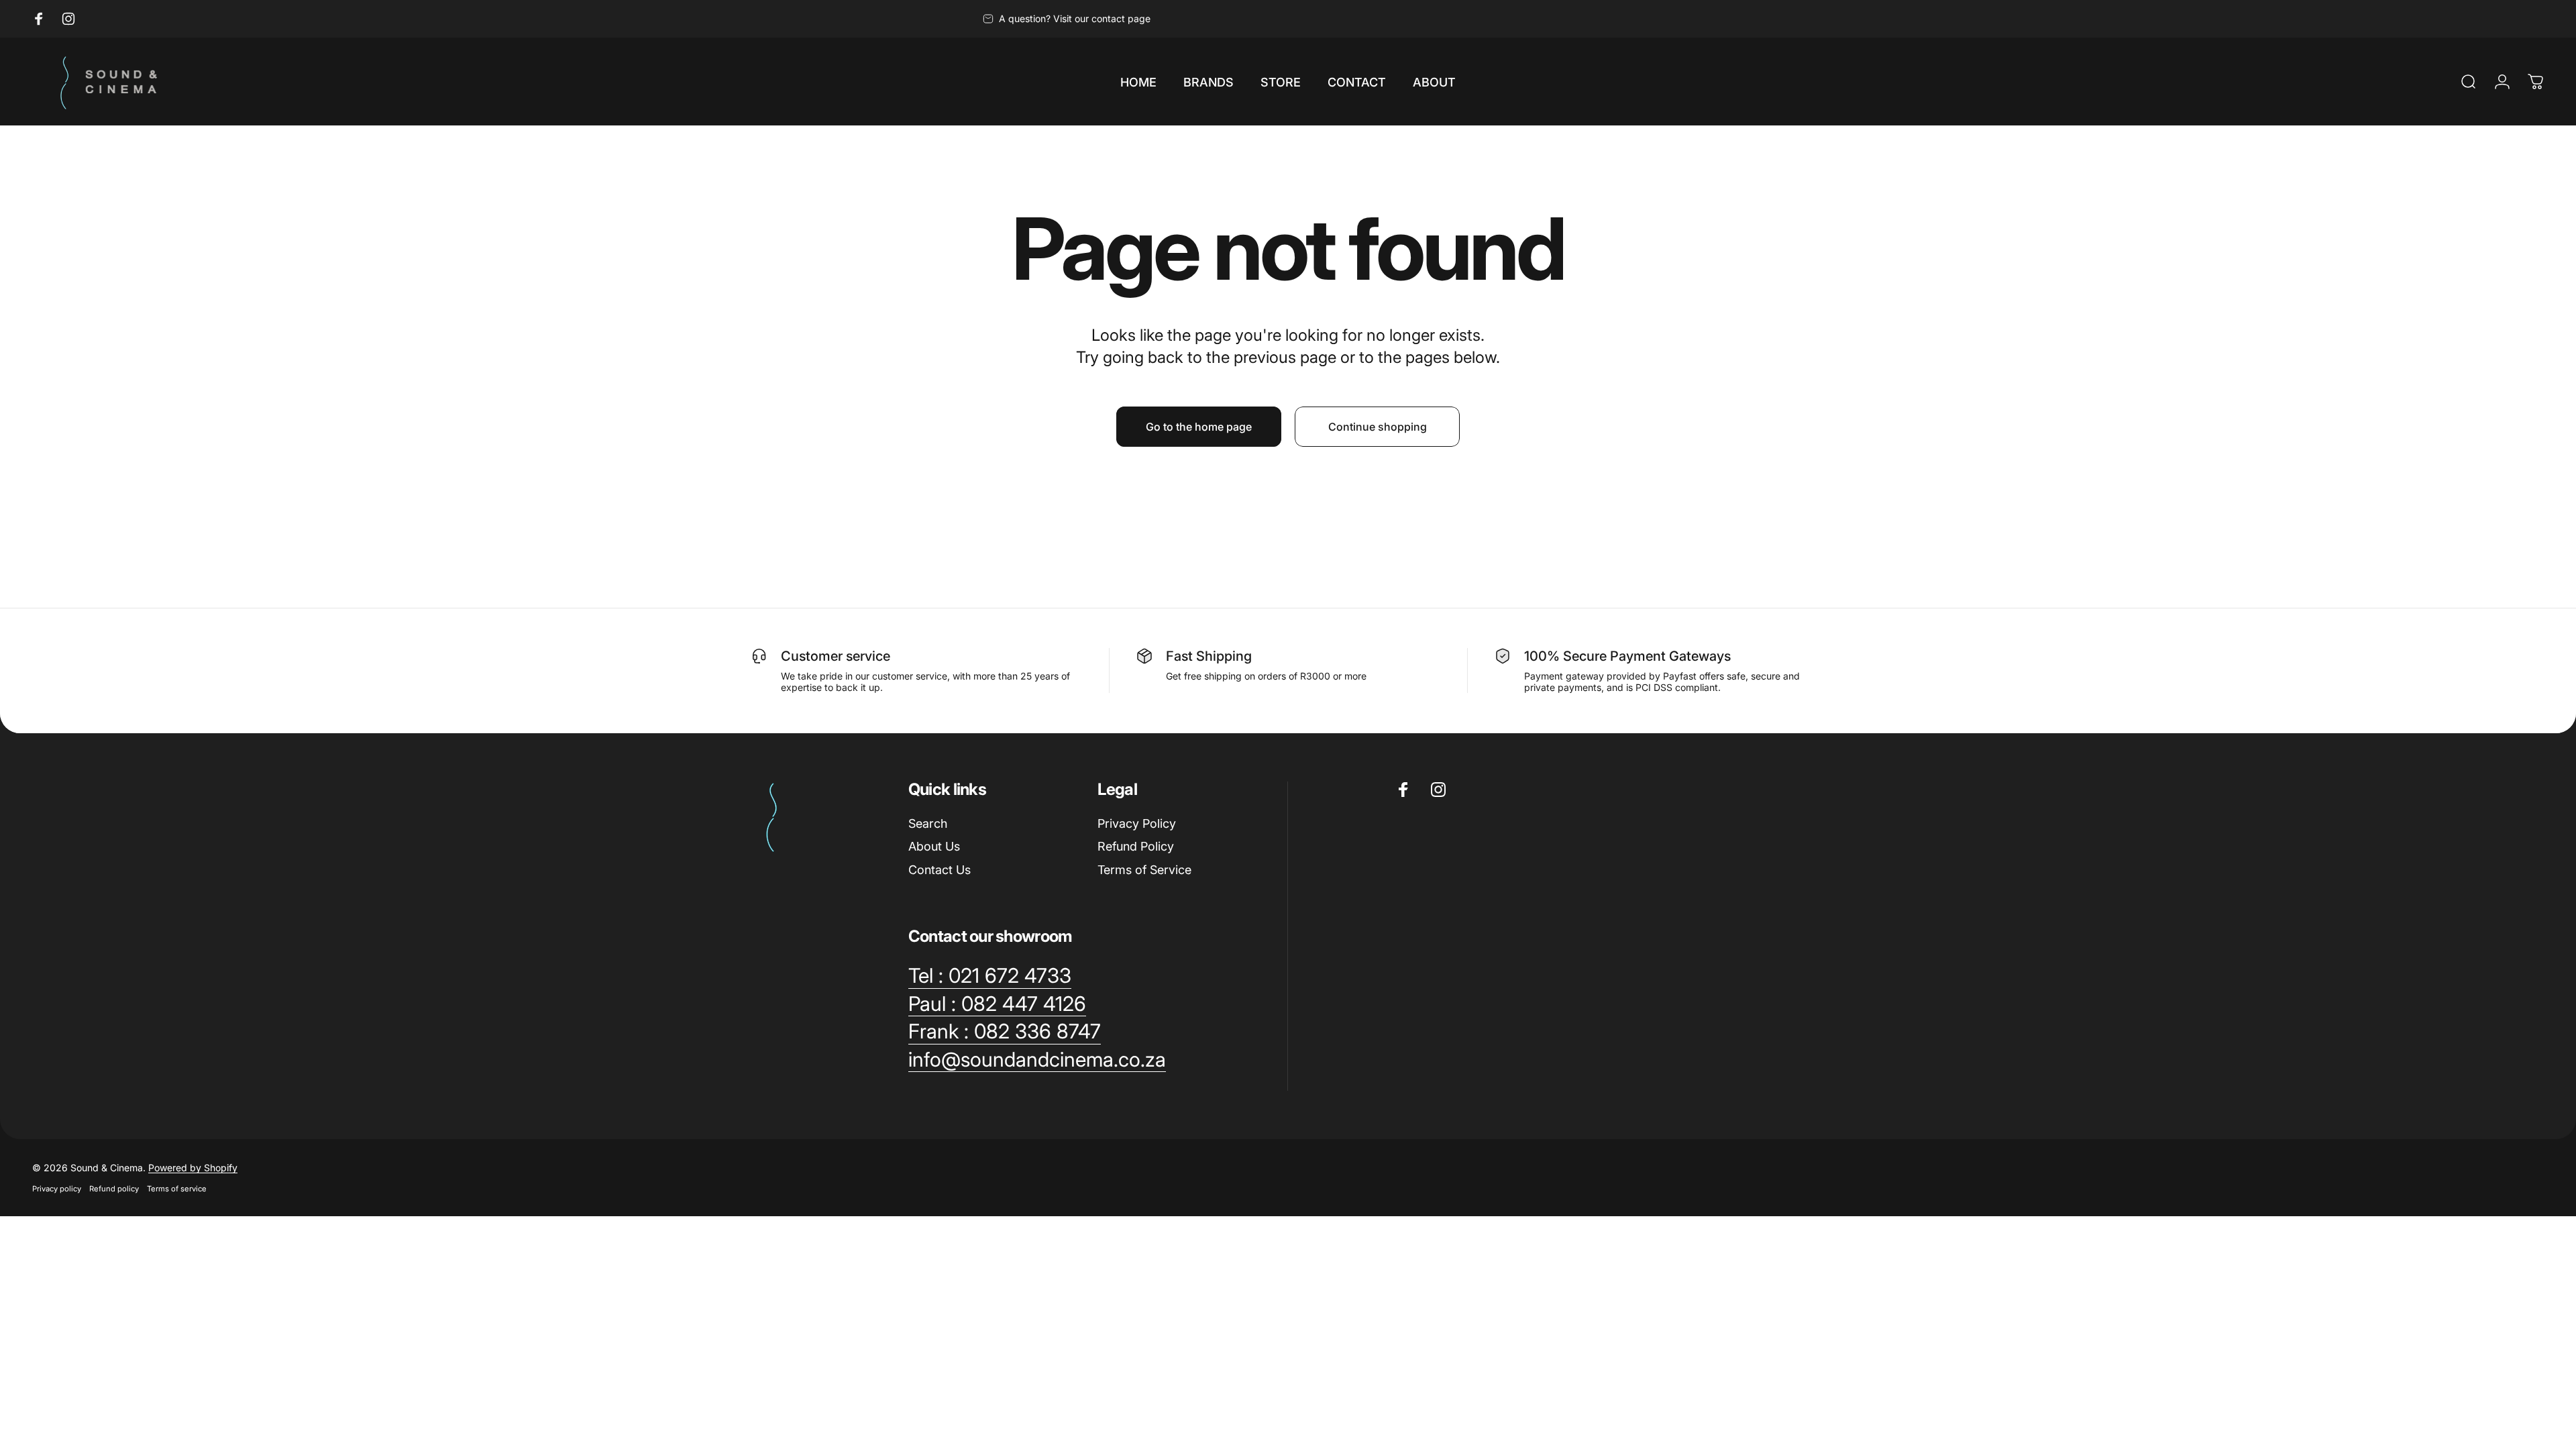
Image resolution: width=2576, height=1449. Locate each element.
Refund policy (114, 1189)
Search (928, 823)
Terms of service (177, 1189)
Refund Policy (1136, 846)
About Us (934, 846)
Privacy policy (57, 1189)
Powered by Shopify (193, 1168)
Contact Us (940, 870)
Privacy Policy (1137, 823)
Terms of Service (1144, 870)
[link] (990, 976)
